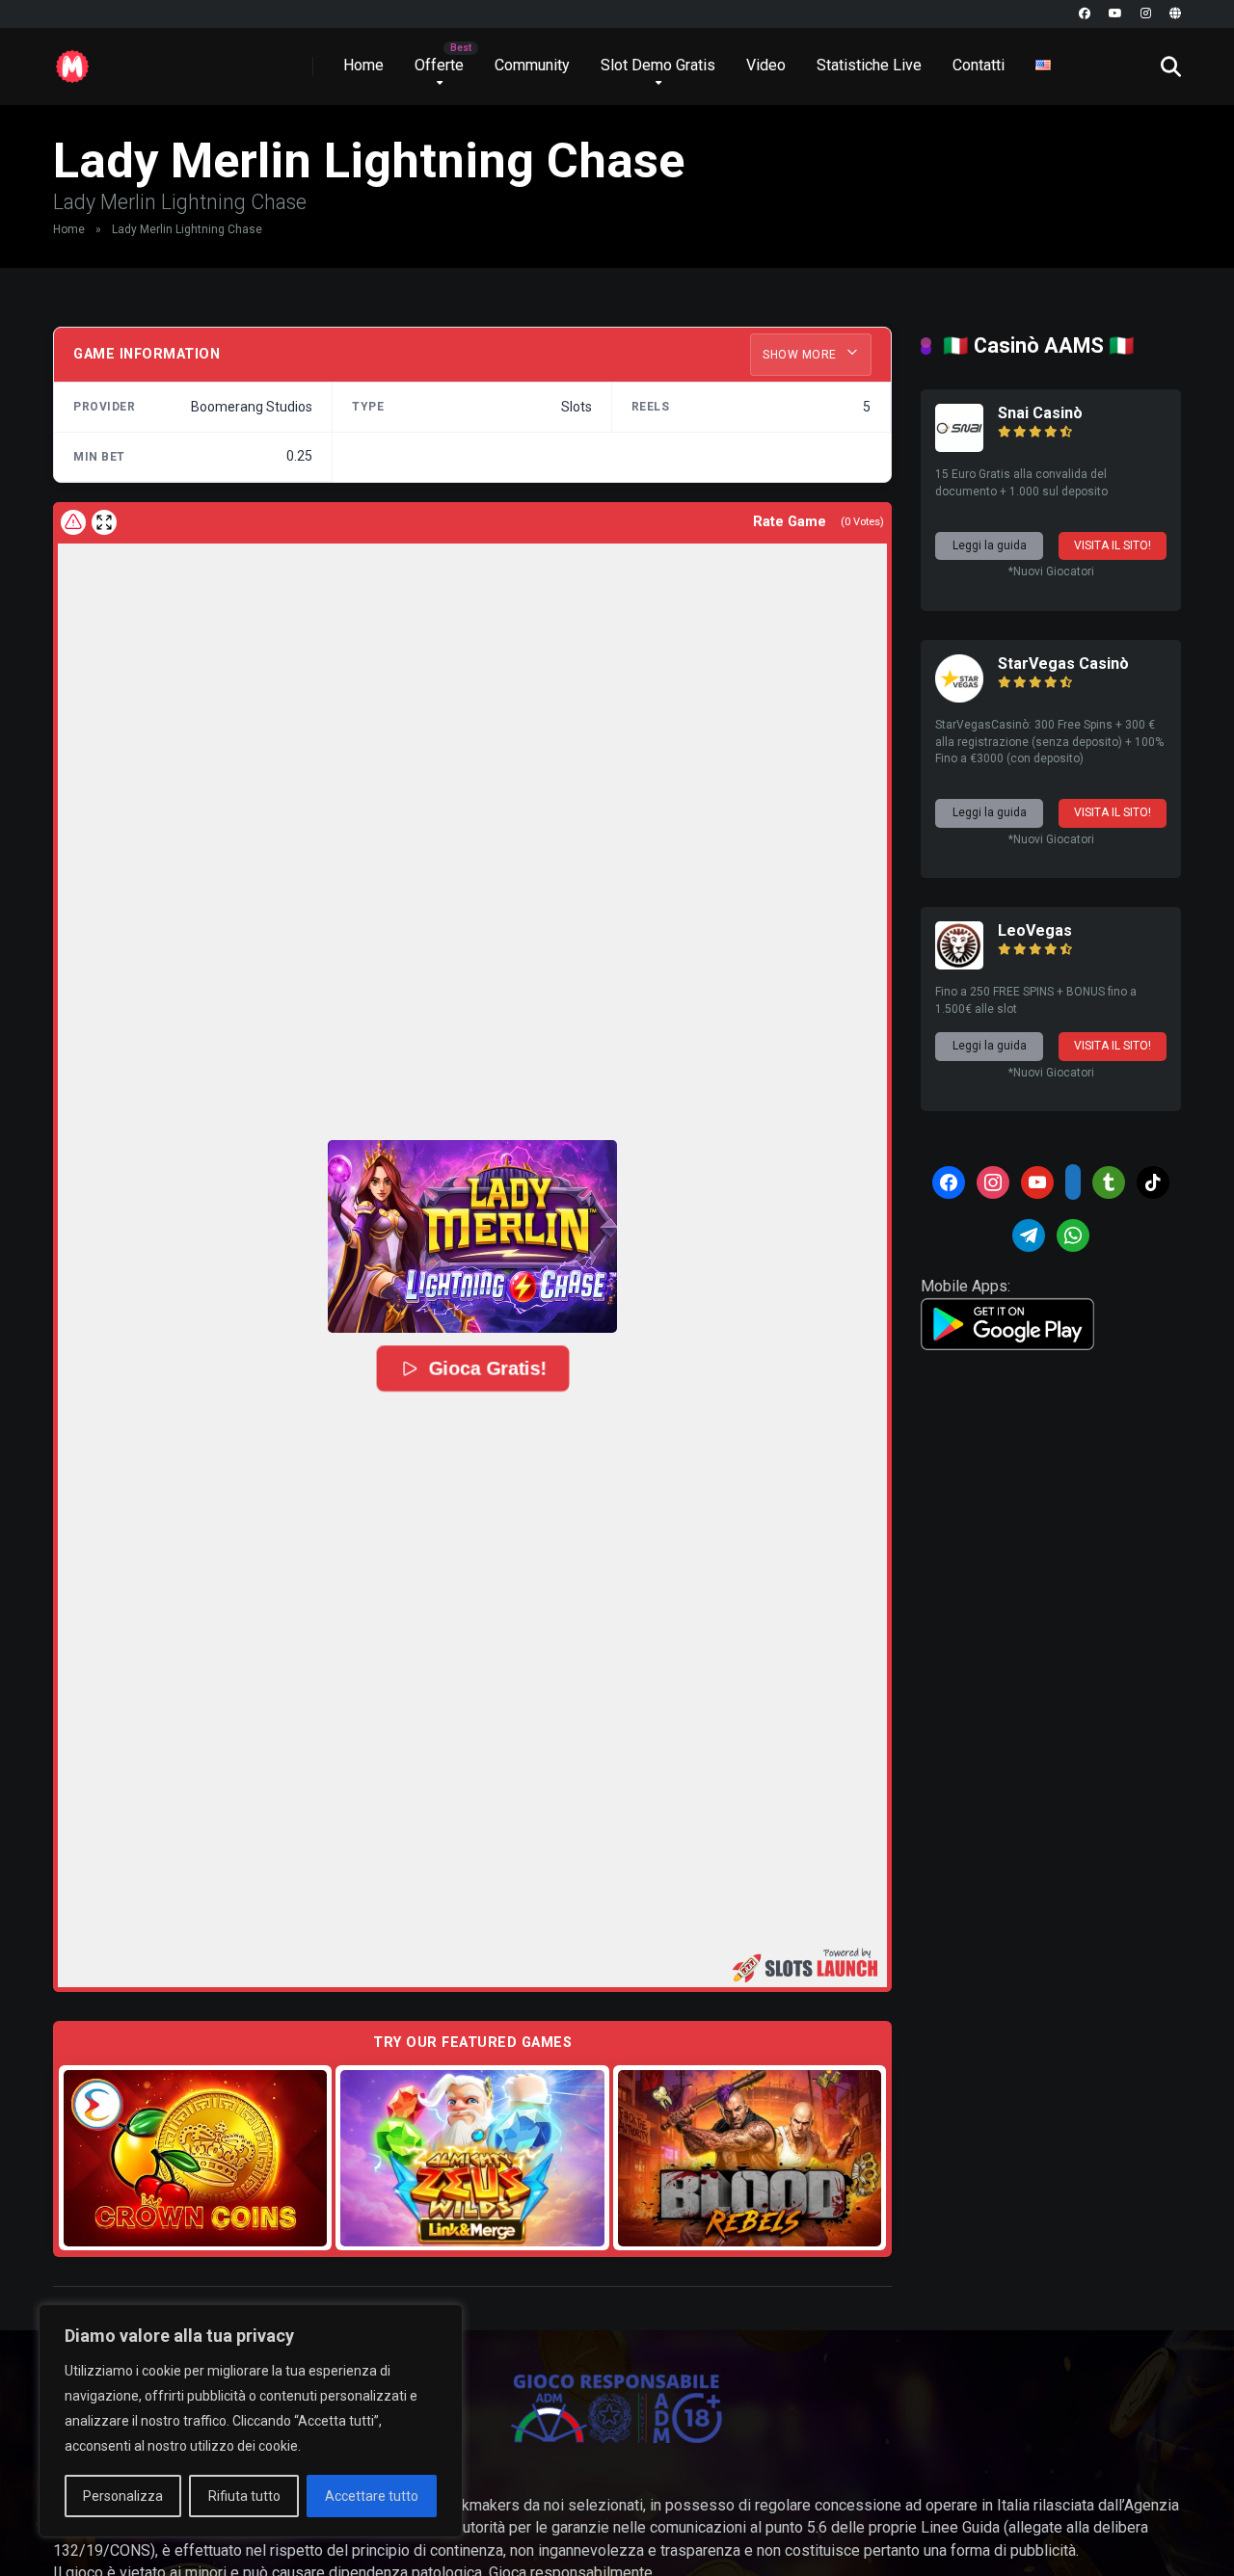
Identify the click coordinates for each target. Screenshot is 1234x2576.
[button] (472, 1236)
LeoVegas (1035, 930)
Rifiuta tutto (244, 2496)
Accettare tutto (372, 2496)
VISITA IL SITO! (1113, 545)
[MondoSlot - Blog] (72, 59)
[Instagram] (1146, 14)
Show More (801, 355)
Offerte (439, 65)
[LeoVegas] (959, 964)
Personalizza (123, 2496)
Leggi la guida (990, 545)
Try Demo (196, 2157)
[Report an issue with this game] (73, 522)
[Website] (1175, 14)
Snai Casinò (1040, 413)
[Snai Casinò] (959, 447)
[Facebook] (1085, 14)
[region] (251, 2421)
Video (766, 65)
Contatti (979, 65)
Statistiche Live (869, 65)
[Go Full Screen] (104, 522)
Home (363, 65)
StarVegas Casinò (1063, 664)
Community (532, 65)
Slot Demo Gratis (658, 65)
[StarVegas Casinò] (959, 697)
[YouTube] (1115, 14)
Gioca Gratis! (487, 1368)
